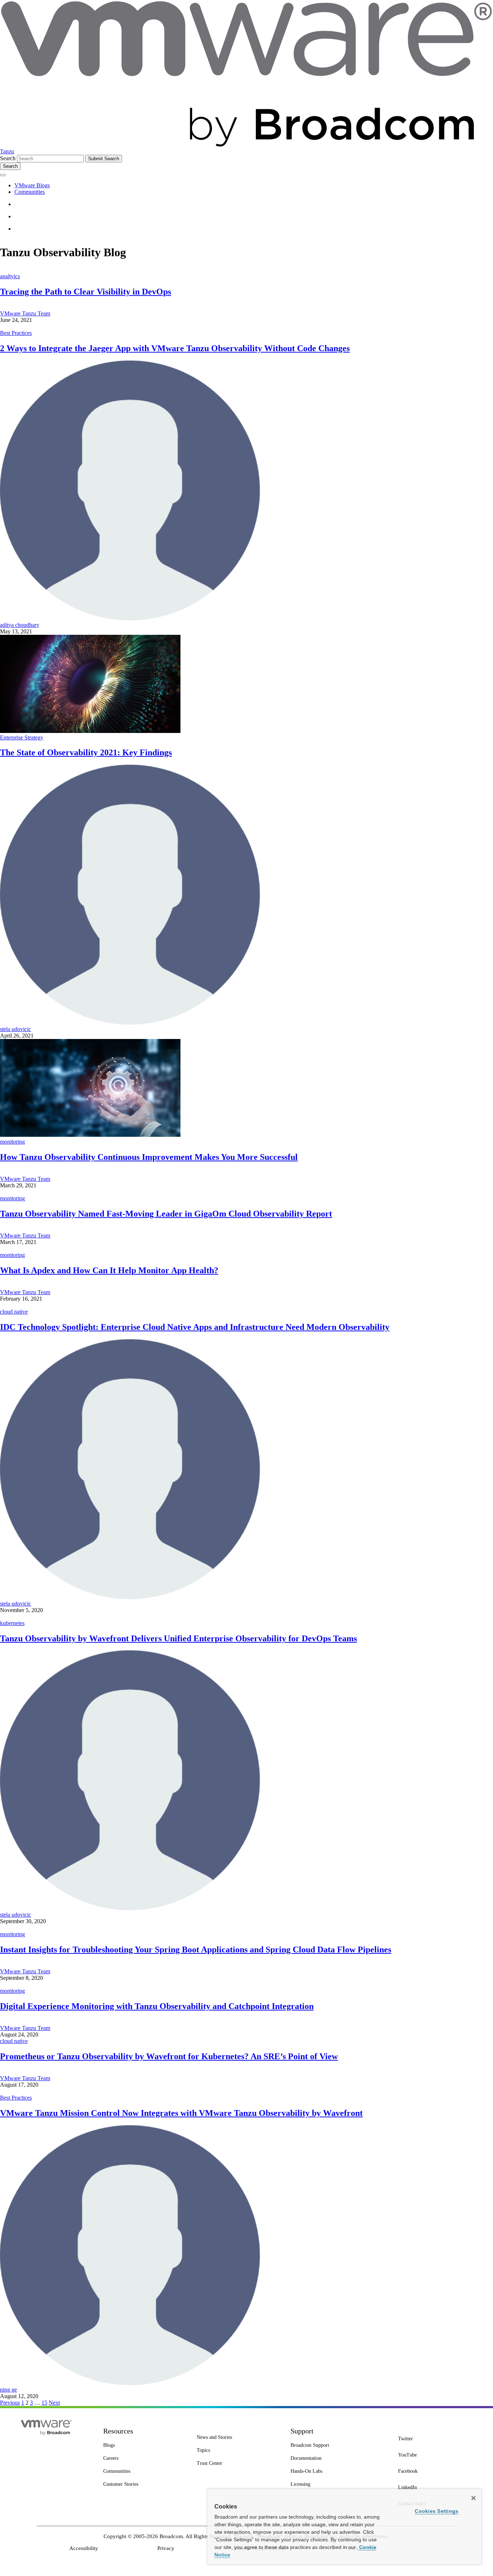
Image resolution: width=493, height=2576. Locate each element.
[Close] (474, 2498)
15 (44, 2403)
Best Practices (16, 333)
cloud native (14, 1312)
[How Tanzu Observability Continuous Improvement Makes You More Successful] (90, 1135)
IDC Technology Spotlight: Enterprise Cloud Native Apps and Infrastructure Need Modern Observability (195, 1327)
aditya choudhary (20, 625)
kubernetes (12, 1623)
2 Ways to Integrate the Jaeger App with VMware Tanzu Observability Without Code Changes (175, 348)
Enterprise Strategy (22, 737)
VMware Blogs (32, 185)
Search (8, 158)
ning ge (8, 2390)
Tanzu (7, 151)
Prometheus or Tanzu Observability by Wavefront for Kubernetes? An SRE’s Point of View (169, 2056)
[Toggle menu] (3, 175)
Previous (10, 2403)
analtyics (10, 276)
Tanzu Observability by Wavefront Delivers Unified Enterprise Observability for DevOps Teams (178, 1638)
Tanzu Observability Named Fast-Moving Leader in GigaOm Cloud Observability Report (166, 1214)
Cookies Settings (437, 2511)
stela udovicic (16, 1029)
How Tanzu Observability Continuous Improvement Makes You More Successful (149, 1157)
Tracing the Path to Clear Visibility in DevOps (86, 292)
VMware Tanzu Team (25, 313)
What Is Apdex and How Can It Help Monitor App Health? (109, 1270)
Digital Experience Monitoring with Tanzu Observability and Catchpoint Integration (157, 2006)
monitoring (12, 1142)
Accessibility (84, 2548)
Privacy (166, 2548)
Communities (30, 192)
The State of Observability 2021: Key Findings (86, 752)
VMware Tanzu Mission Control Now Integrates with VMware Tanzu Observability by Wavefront (181, 2113)
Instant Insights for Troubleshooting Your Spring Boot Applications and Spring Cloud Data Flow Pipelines (196, 1950)
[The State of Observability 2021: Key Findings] (90, 731)
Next (54, 2403)
